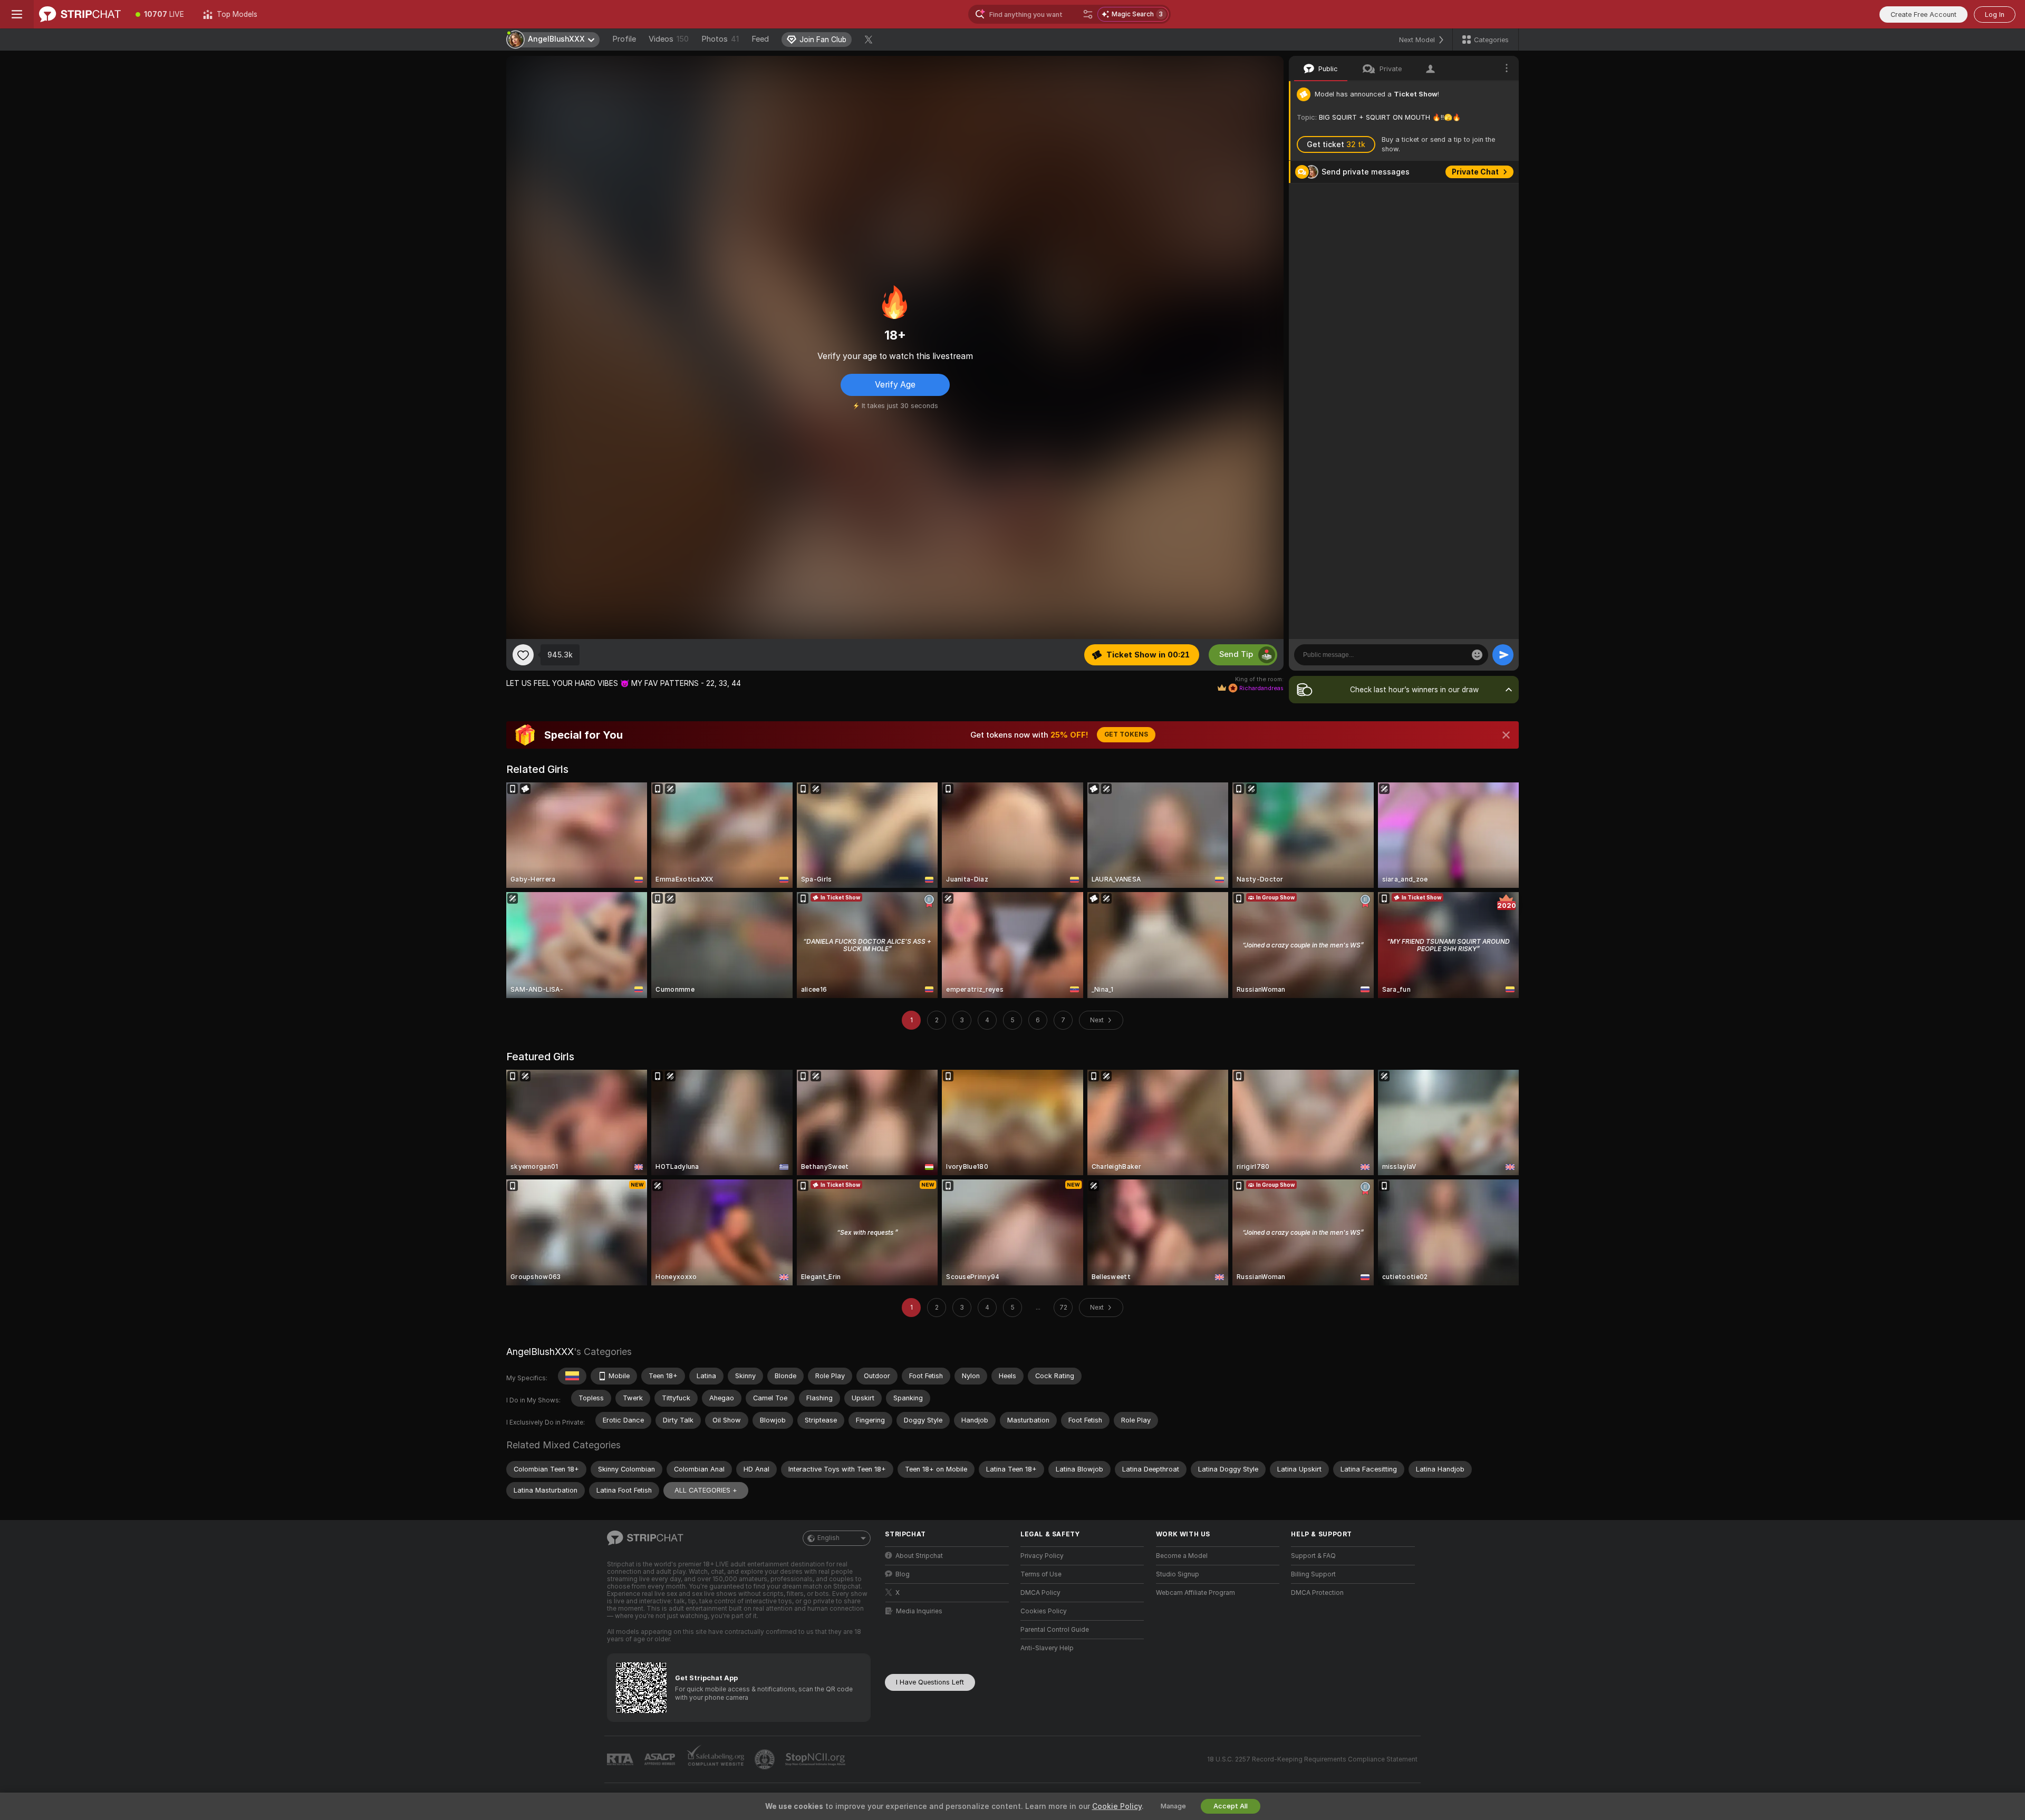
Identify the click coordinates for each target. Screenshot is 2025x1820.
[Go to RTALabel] (621, 1760)
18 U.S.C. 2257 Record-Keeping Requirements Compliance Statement (1312, 1759)
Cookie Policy (1117, 1806)
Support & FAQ (1313, 1556)
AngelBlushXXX (540, 1352)
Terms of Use (1041, 1574)
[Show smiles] (1477, 655)
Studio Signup (1178, 1574)
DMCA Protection (1317, 1593)
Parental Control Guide (1055, 1630)
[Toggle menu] (17, 14)
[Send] (1503, 655)
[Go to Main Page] (80, 14)
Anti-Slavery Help (1047, 1648)
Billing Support (1313, 1574)
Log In (1995, 14)
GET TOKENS (1126, 734)
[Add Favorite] (523, 655)
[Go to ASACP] (661, 1759)
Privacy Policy (1042, 1556)
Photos (720, 39)
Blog (903, 1574)
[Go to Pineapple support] (766, 1759)
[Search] (1088, 14)
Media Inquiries (919, 1611)
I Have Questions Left (930, 1682)
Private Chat (1475, 172)
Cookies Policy (1044, 1611)
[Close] (1506, 735)
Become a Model (1182, 1556)
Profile (624, 39)
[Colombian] (572, 1376)
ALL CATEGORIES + (706, 1490)
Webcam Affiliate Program (1195, 1593)
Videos (669, 39)
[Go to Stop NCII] (816, 1759)
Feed (760, 39)
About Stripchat (919, 1556)
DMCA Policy (1040, 1593)
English (828, 1538)
